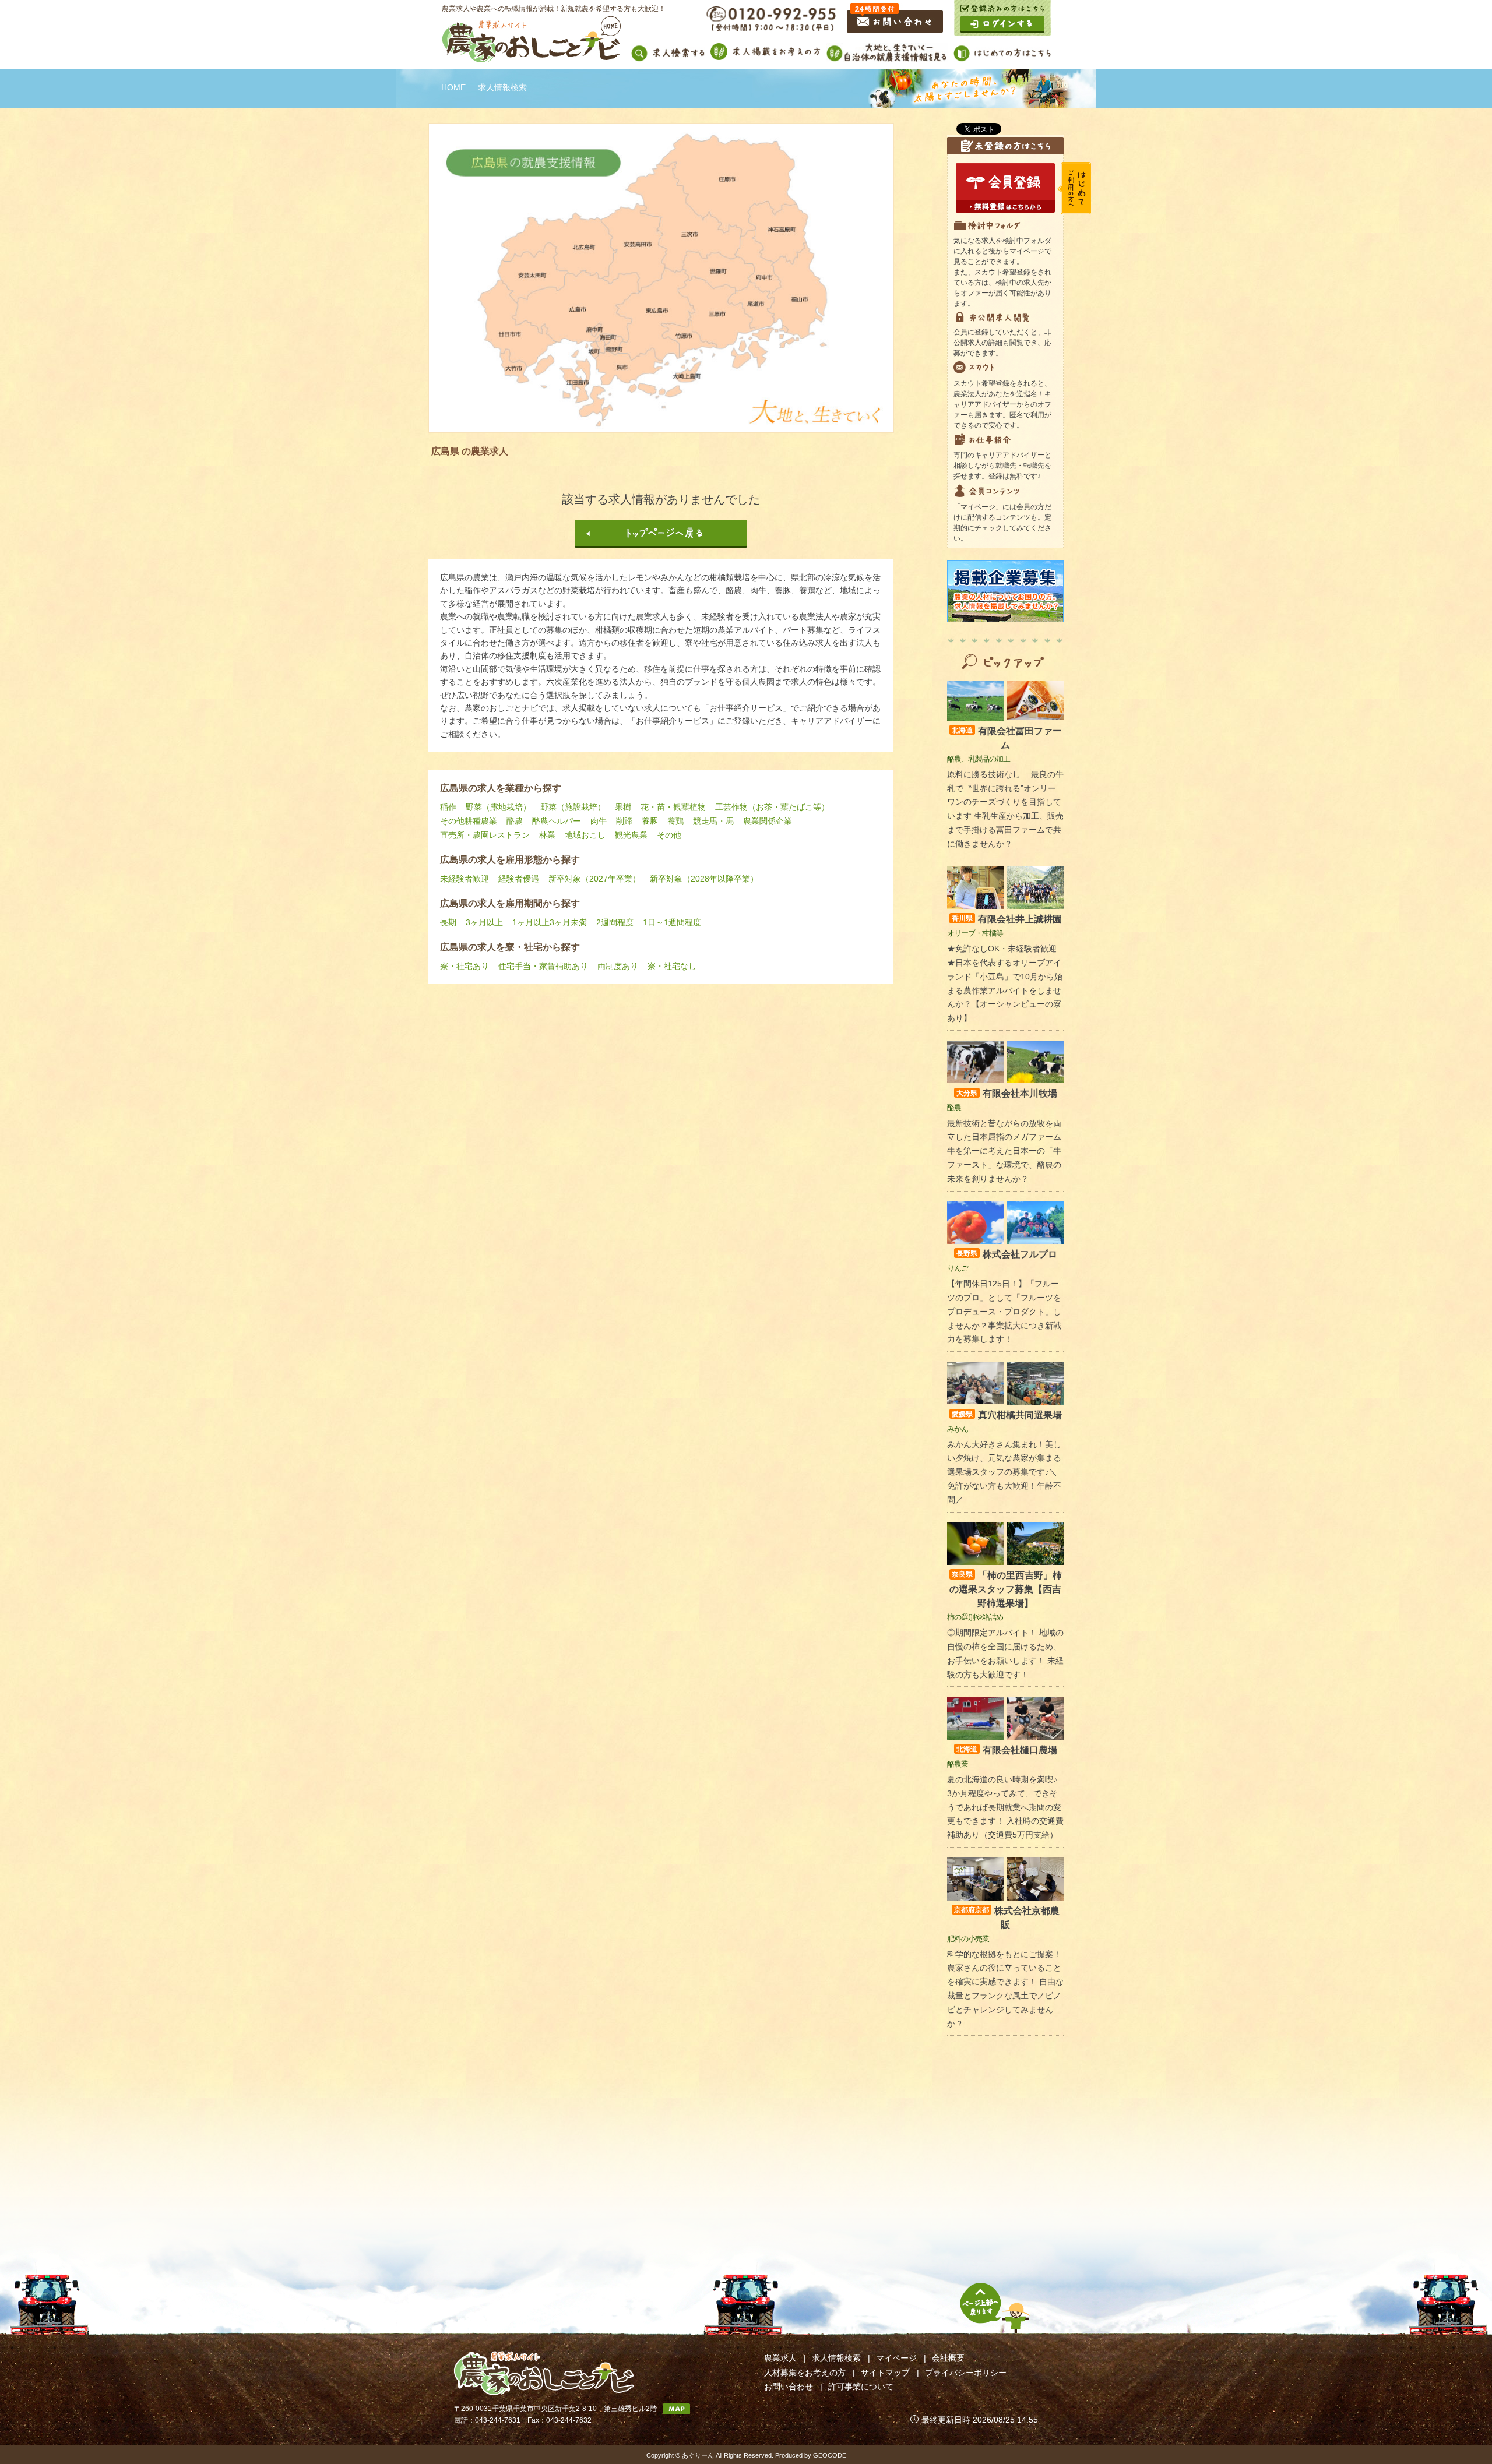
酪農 (515, 821)
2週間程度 (615, 922)
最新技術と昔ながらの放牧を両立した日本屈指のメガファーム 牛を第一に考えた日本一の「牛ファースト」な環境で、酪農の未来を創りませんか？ (1004, 1151)
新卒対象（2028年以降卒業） (704, 879)
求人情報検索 (836, 2358)
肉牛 (599, 821)
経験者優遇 (519, 879)
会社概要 (948, 2358)
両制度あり (618, 966)
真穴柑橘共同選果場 (1007, 1415)
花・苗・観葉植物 (673, 807)
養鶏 (675, 821)
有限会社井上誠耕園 (1007, 919)
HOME (453, 87)
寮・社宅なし (672, 966)
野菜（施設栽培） (573, 807)
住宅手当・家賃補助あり (543, 966)
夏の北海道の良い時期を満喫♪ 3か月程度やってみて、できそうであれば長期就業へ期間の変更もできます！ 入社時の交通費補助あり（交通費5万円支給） (1005, 1807)
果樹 (623, 807)
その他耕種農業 (469, 821)
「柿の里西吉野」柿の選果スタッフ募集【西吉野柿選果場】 (1006, 1589)
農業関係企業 (768, 821)
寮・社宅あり (465, 966)
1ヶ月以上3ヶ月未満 (550, 922)
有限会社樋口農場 (1007, 1750)
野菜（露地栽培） (498, 807)
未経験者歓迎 (465, 879)
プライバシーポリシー (966, 2373)
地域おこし (585, 835)
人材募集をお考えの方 (805, 2373)
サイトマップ (885, 2373)
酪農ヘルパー (557, 821)
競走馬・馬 (713, 821)
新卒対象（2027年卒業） (594, 879)
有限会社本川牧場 (1007, 1093)
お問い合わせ (789, 2387)
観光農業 (631, 835)
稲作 (448, 807)
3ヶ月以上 (484, 922)
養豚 (650, 821)
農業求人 (780, 2358)
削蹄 (624, 821)
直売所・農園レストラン (485, 835)
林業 (547, 835)
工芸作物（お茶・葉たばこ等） (772, 807)
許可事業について (861, 2387)
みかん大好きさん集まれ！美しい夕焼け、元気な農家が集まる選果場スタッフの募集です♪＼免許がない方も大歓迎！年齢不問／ (1004, 1472)
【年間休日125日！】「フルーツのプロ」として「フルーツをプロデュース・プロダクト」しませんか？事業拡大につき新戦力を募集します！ (1004, 1311)
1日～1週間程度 (672, 922)
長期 (448, 922)
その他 (669, 835)
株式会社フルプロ (1007, 1254)
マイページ (896, 2358)
